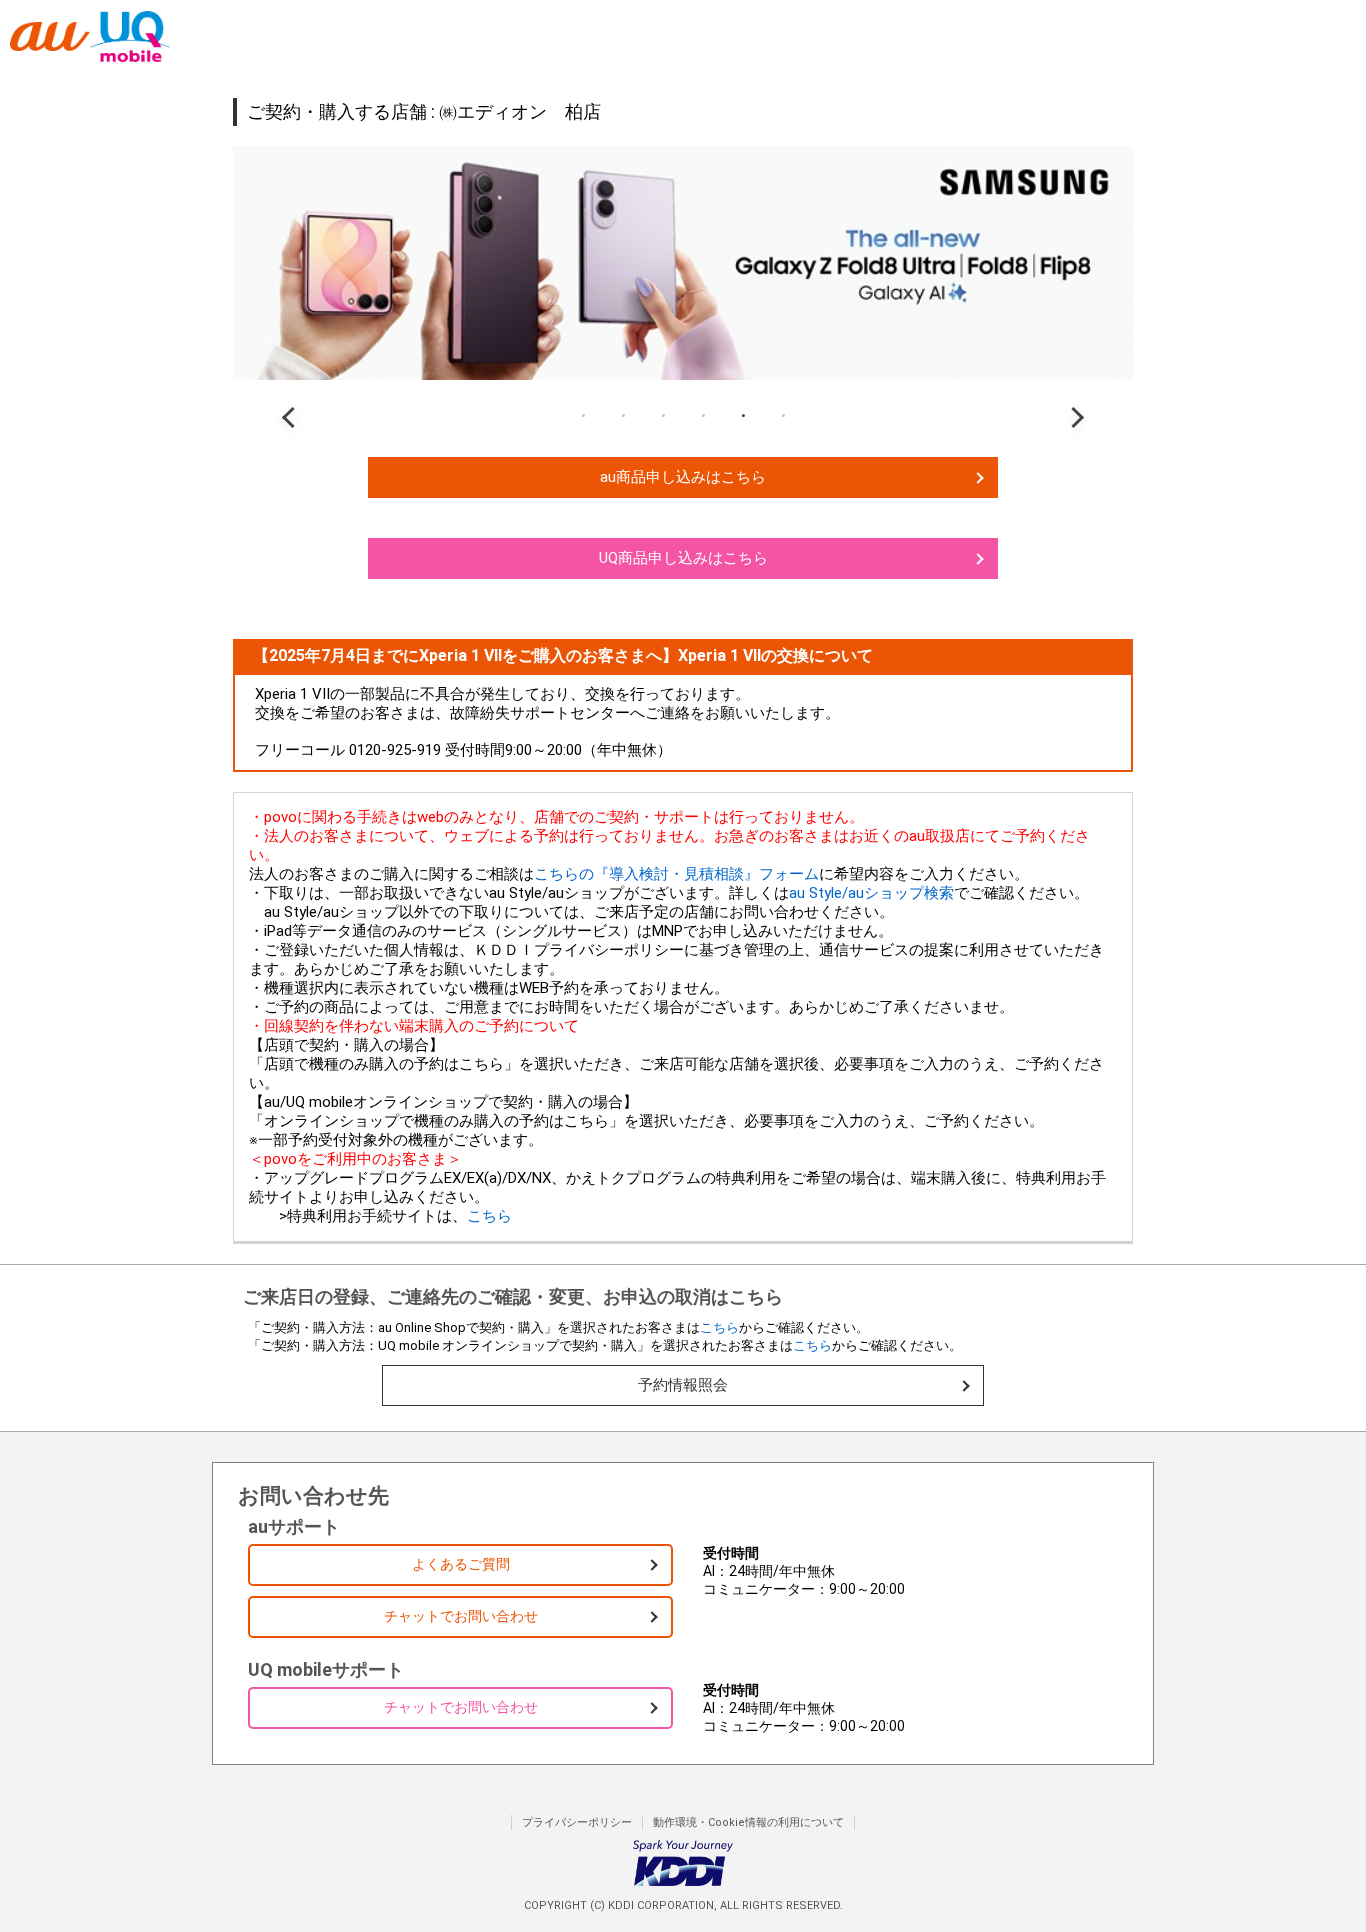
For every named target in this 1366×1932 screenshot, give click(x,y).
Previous (293, 400)
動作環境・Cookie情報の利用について (748, 1822)
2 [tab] (623, 416)
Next (1073, 400)
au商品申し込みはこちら (683, 477)
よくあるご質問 (461, 1564)
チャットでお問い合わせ (461, 1616)
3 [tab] (663, 416)
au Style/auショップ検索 (871, 893)
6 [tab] (783, 416)
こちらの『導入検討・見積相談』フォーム (676, 874)
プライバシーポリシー (577, 1822)
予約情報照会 (683, 1385)
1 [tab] (583, 416)
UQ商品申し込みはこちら (683, 558)
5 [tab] (743, 416)
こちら (489, 1216)
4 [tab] (703, 416)
